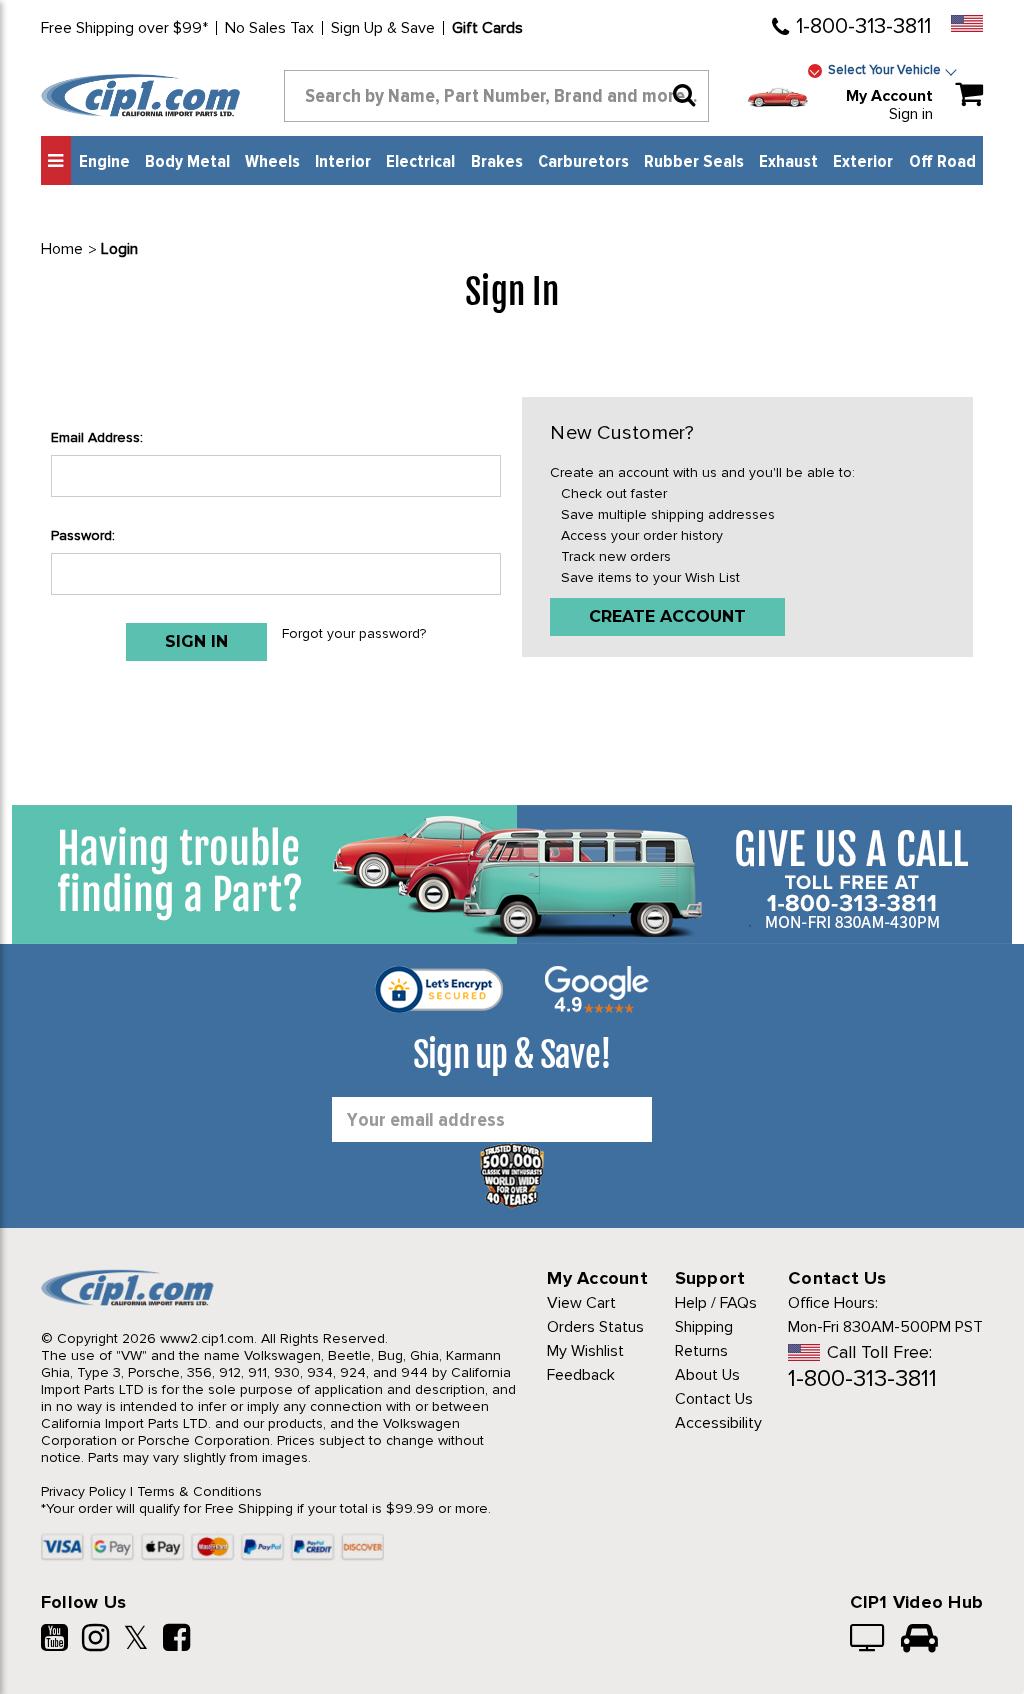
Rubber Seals (694, 162)
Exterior (863, 162)
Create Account (667, 616)
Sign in (911, 114)
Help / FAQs (716, 1303)
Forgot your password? (354, 633)
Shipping (704, 1327)
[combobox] (497, 96)
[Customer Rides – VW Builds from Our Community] (919, 1640)
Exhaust (788, 162)
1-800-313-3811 (863, 26)
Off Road (942, 162)
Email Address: (97, 437)
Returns (701, 1351)
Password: (83, 535)
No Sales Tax (269, 28)
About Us (707, 1375)
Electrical (420, 162)
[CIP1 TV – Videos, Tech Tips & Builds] (868, 1640)
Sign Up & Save (383, 28)
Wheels (272, 162)
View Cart (581, 1303)
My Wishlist (585, 1351)
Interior (343, 162)
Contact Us (714, 1399)
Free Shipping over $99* (124, 28)
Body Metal (187, 162)
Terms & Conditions (199, 1491)
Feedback (581, 1375)
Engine (104, 162)
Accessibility (718, 1423)
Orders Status (595, 1327)
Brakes (497, 162)
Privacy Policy (83, 1491)
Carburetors (583, 162)
